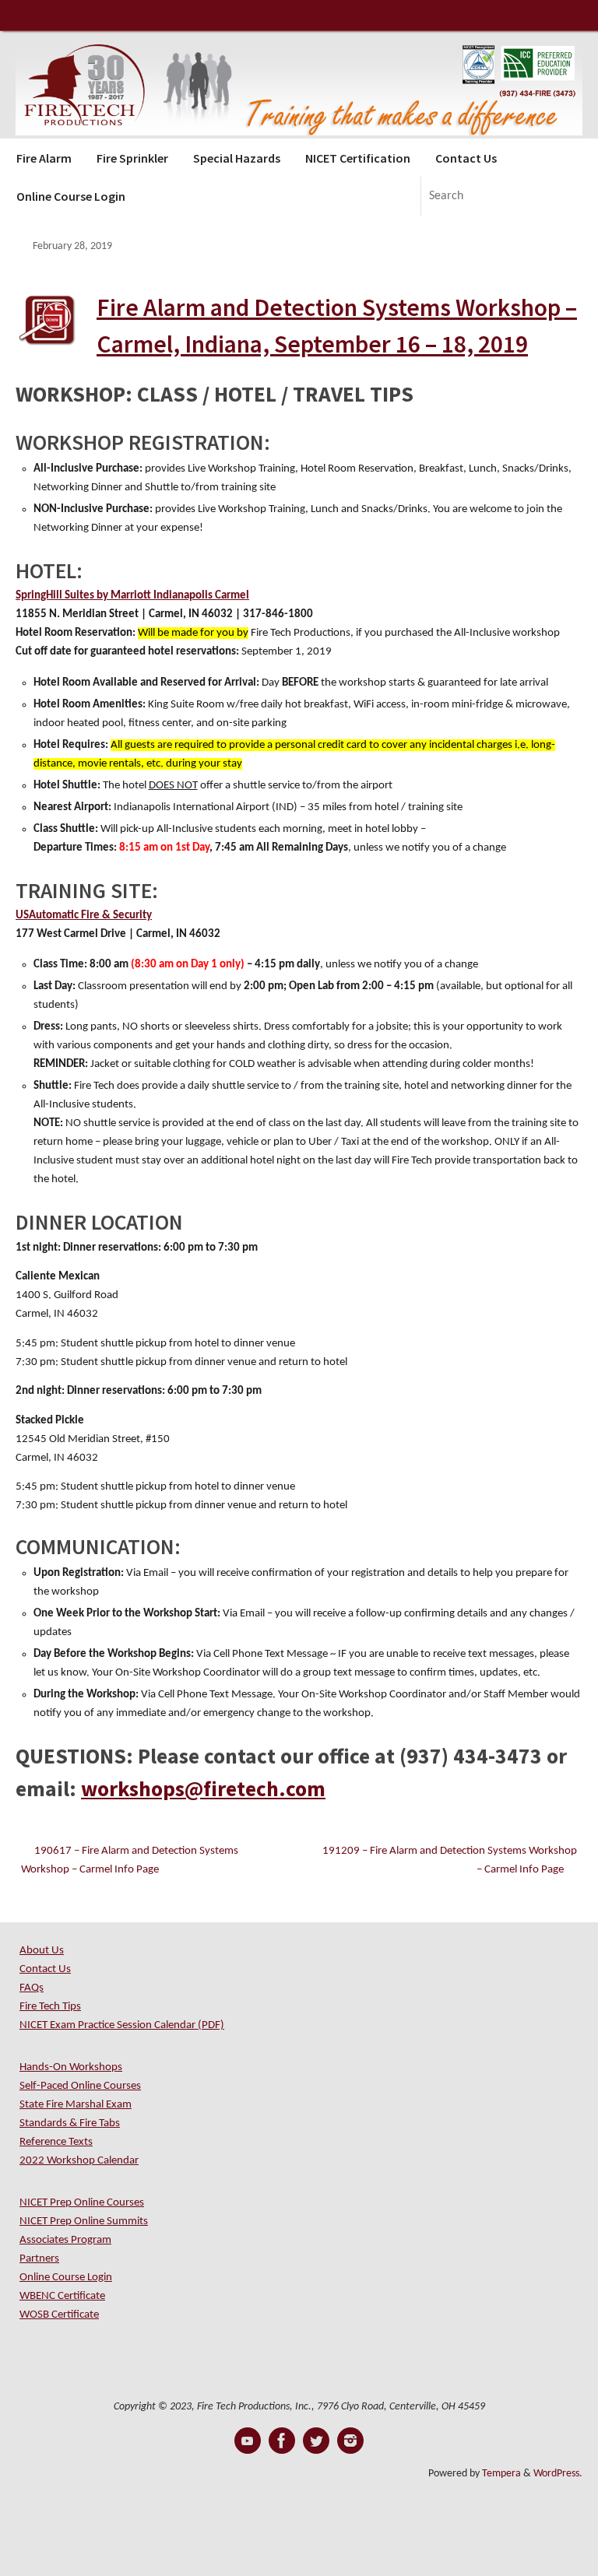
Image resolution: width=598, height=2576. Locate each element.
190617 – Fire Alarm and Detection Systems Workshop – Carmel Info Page (130, 1860)
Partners (39, 2259)
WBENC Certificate (62, 2296)
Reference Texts (56, 2142)
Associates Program (65, 2240)
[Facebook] (282, 2441)
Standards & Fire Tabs (70, 2123)
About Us (42, 1951)
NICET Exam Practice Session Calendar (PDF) (122, 2025)
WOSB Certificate (59, 2315)
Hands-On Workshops (71, 2067)
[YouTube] (248, 2441)
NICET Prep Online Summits (84, 2222)
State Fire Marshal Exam (76, 2105)
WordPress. (558, 2474)
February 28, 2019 (72, 246)
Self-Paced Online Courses (80, 2086)
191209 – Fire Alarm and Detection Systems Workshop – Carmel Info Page (450, 1860)
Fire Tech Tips (50, 2007)
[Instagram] (350, 2441)
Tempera (501, 2474)
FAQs (32, 1988)
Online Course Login (66, 2278)
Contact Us (45, 1969)
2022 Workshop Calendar (79, 2161)
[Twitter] (316, 2441)
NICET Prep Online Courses (82, 2203)
